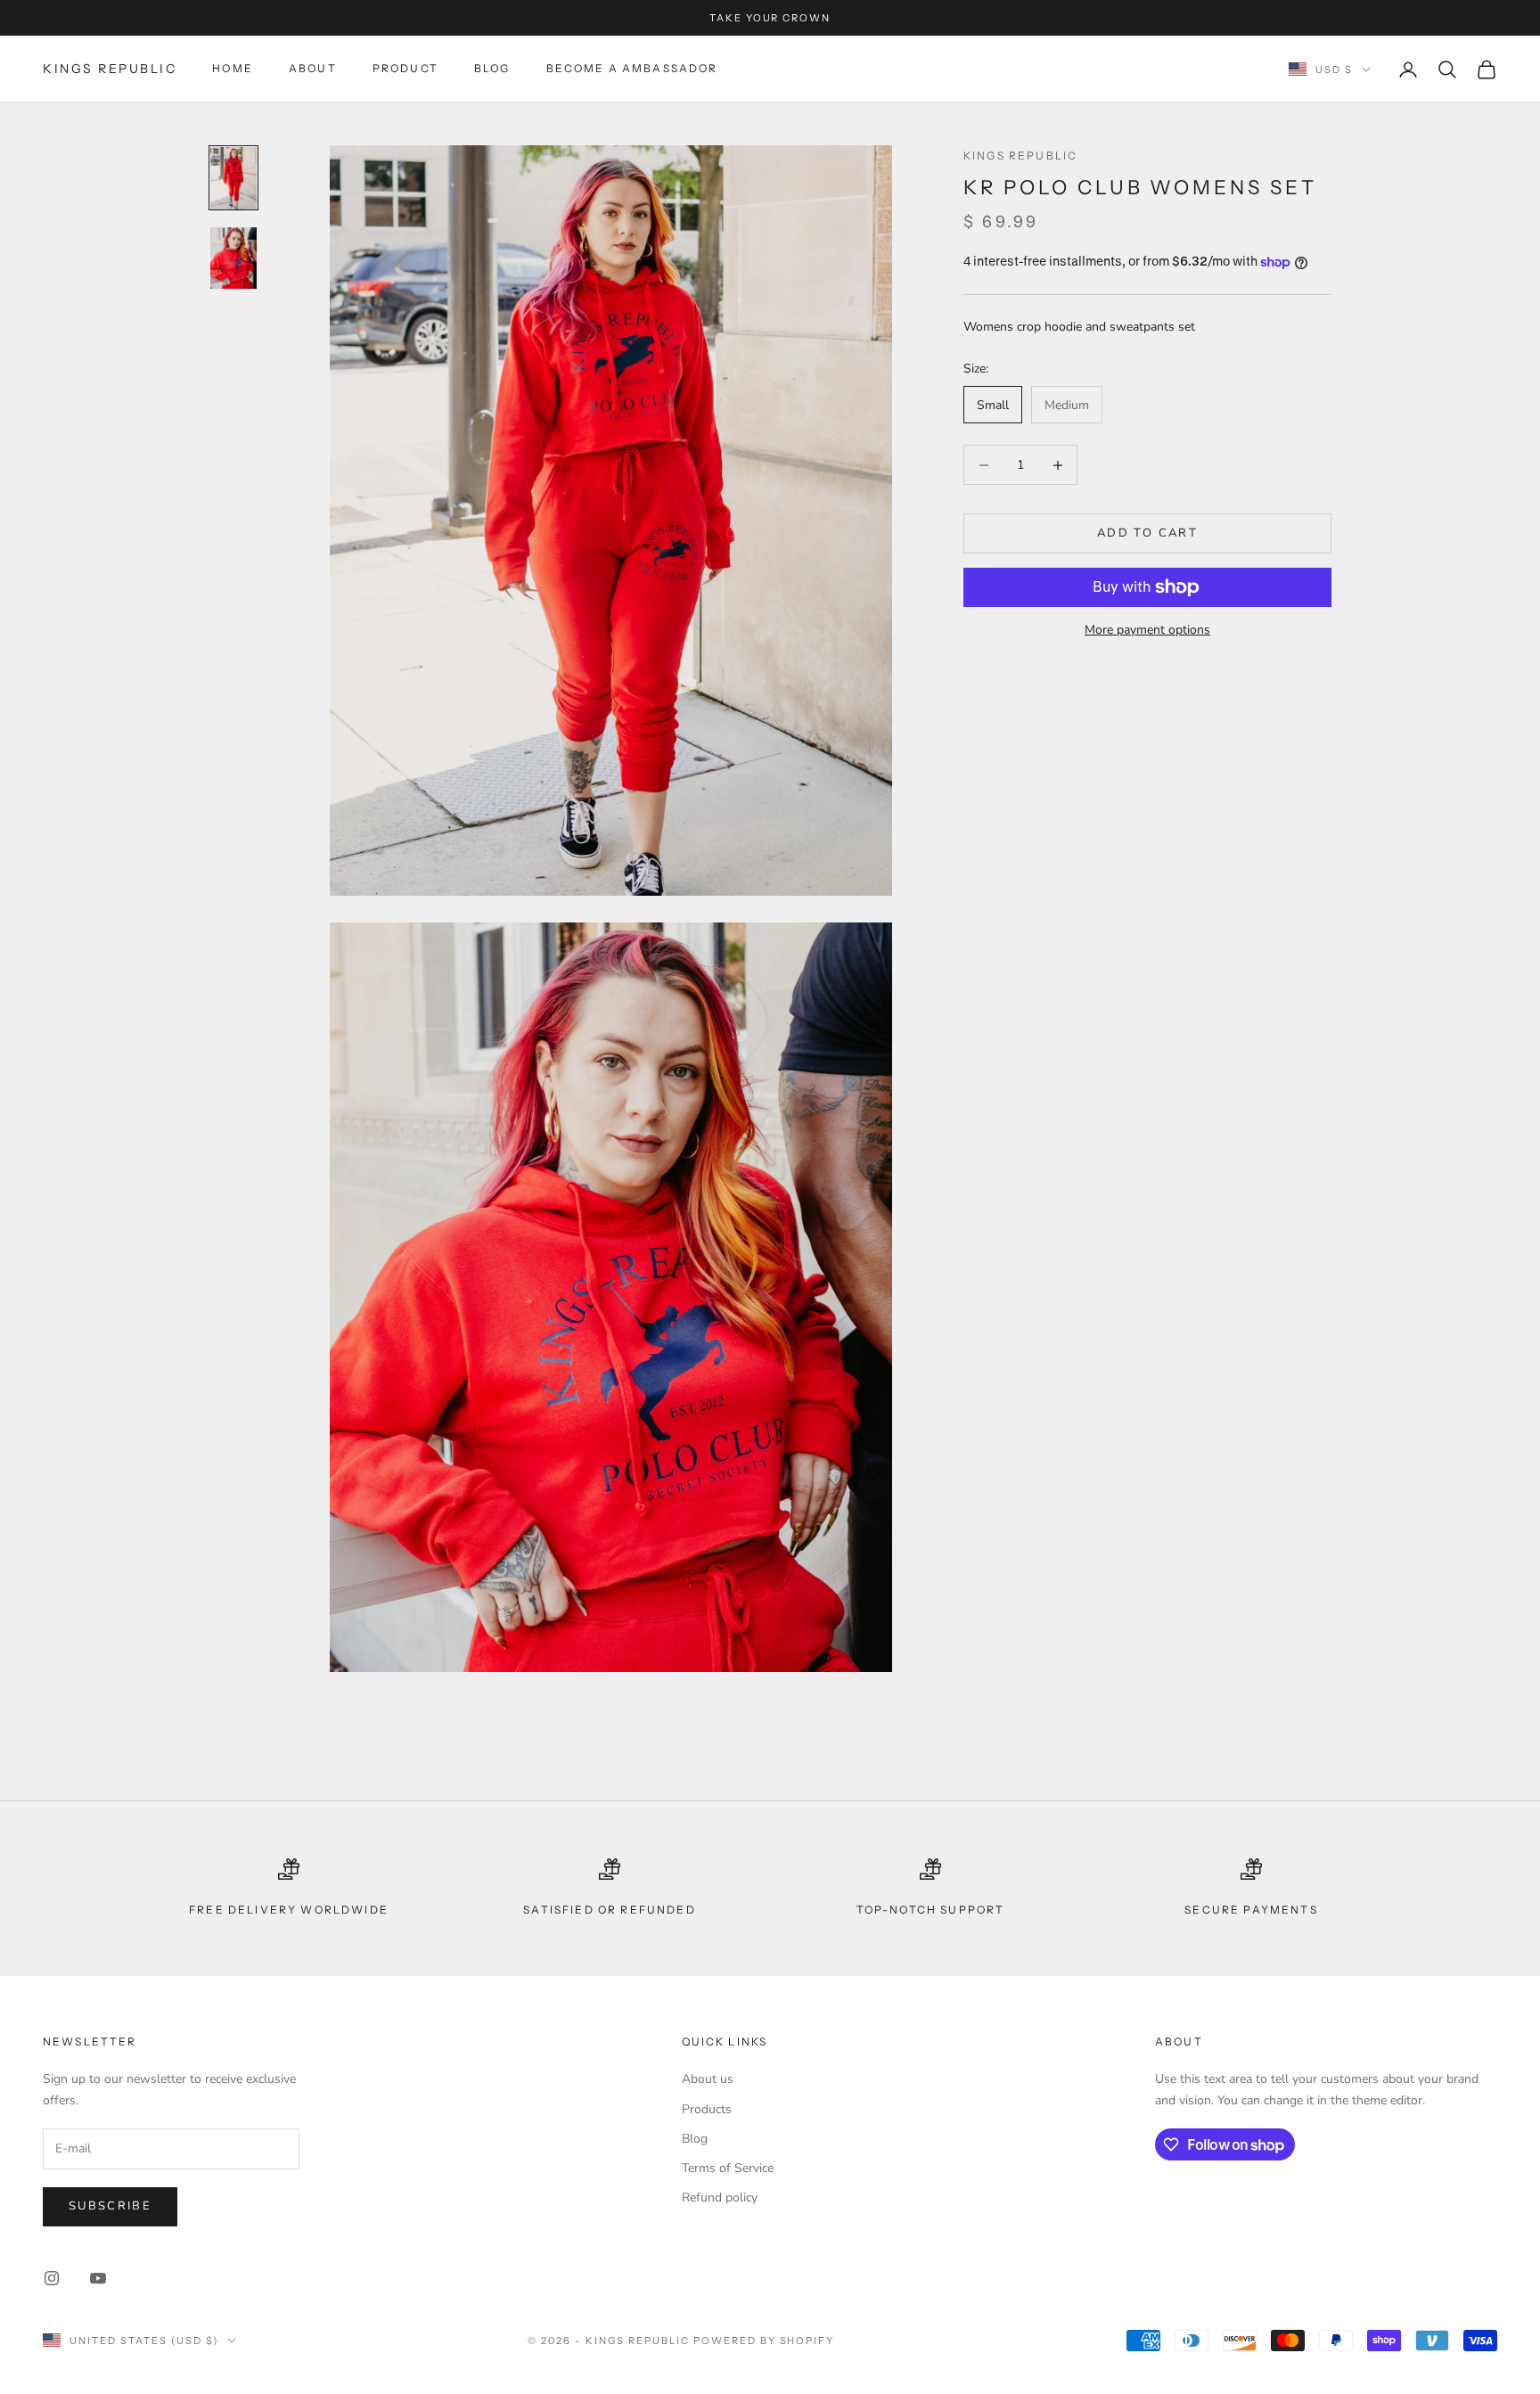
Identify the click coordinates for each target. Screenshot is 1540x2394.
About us (708, 2079)
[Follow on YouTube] (98, 2278)
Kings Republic (1020, 156)
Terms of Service (728, 2168)
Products (707, 2109)
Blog (492, 69)
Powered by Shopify (764, 2341)
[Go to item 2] (233, 258)
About (313, 69)
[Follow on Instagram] (52, 2278)
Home (233, 69)
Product (405, 69)
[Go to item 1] (233, 178)
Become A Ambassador (632, 69)
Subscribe (110, 2206)
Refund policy (720, 2197)
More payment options (1147, 630)
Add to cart (1147, 533)
